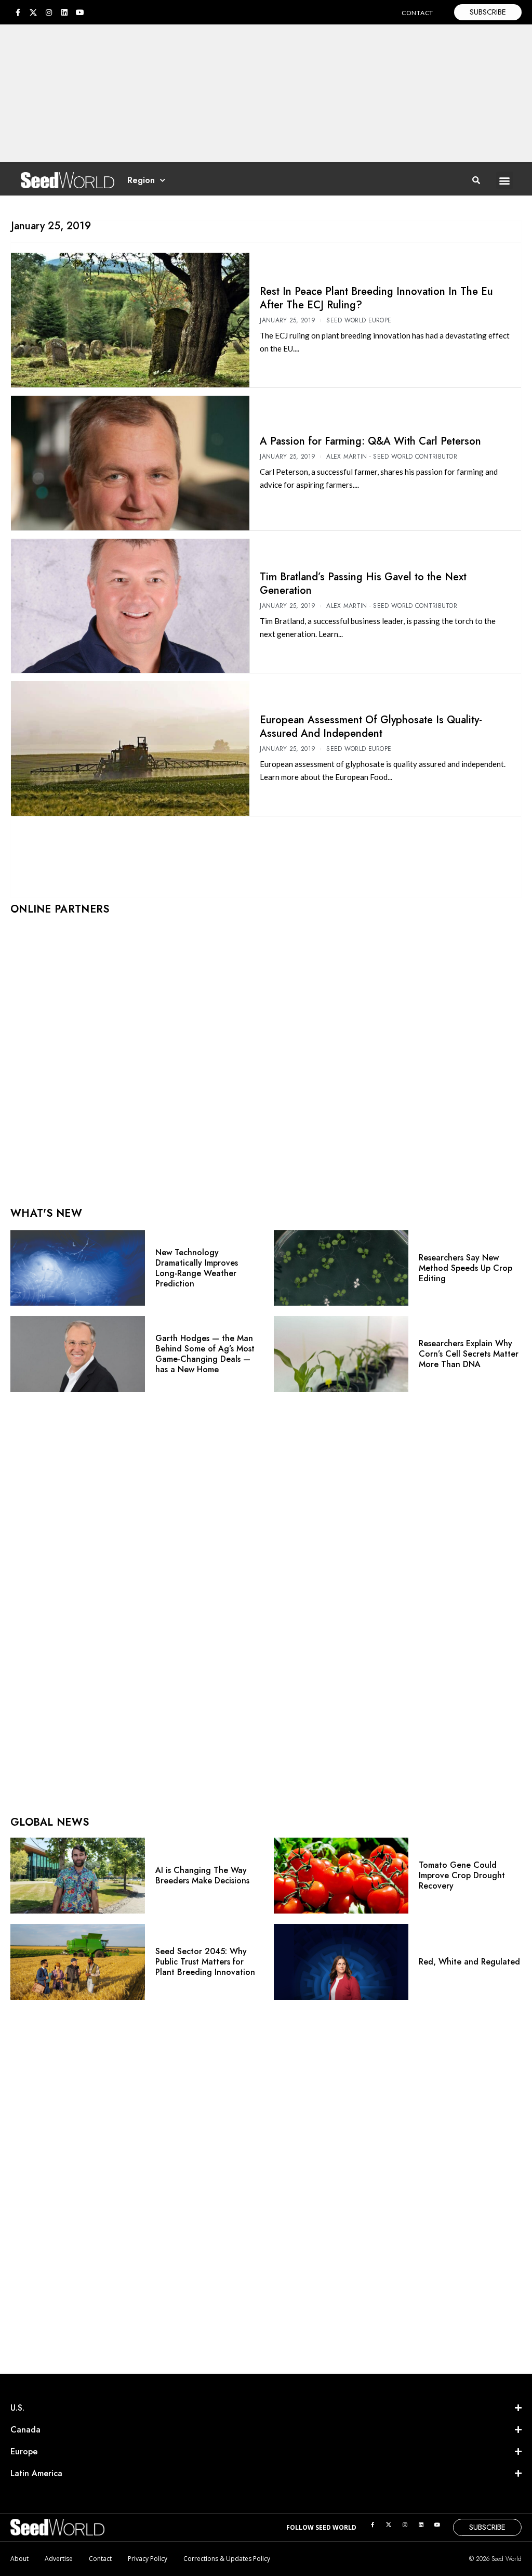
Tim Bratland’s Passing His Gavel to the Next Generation (363, 584)
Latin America (36, 2473)
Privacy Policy (148, 2559)
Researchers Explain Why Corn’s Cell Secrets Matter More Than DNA (469, 1354)
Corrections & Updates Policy (227, 2559)
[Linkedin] (64, 12)
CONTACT (417, 13)
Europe (24, 2451)
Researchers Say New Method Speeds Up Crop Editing (465, 1268)
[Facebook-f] (18, 12)
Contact (100, 2559)
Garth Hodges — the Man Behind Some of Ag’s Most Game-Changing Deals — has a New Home (205, 1354)
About (19, 2559)
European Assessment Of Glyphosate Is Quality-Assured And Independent (371, 727)
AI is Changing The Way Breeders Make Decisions (202, 1875)
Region (141, 180)
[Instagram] (49, 12)
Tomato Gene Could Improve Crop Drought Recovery (462, 1875)
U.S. (17, 2408)
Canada (25, 2430)
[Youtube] (80, 12)
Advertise (59, 2559)
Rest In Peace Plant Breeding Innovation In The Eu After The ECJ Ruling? (376, 298)
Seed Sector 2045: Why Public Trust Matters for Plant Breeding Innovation (205, 1962)
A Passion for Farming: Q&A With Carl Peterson (370, 441)
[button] (505, 180)
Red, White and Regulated (469, 1962)
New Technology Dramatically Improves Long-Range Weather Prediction (197, 1268)
